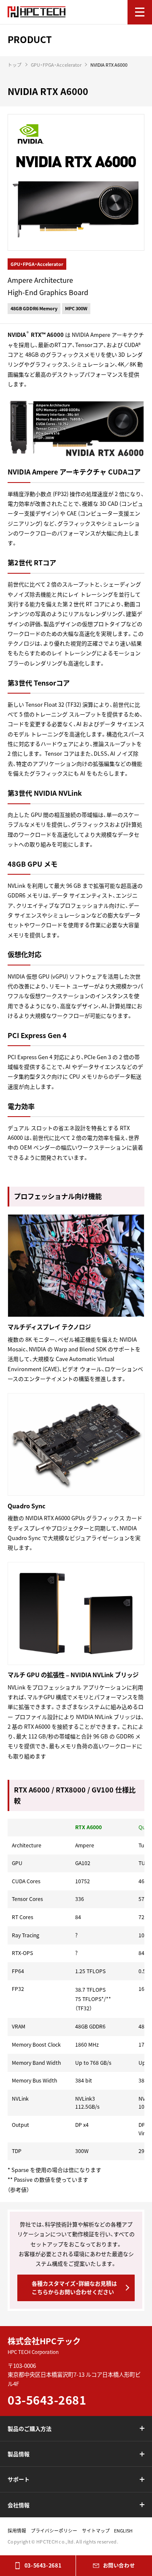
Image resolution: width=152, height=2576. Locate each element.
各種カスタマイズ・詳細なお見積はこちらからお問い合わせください (74, 2288)
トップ (15, 65)
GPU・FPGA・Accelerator (56, 65)
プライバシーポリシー (54, 2530)
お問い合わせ (119, 2565)
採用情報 (17, 2530)
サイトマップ (96, 2530)
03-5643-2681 (43, 2565)
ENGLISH (123, 2530)
